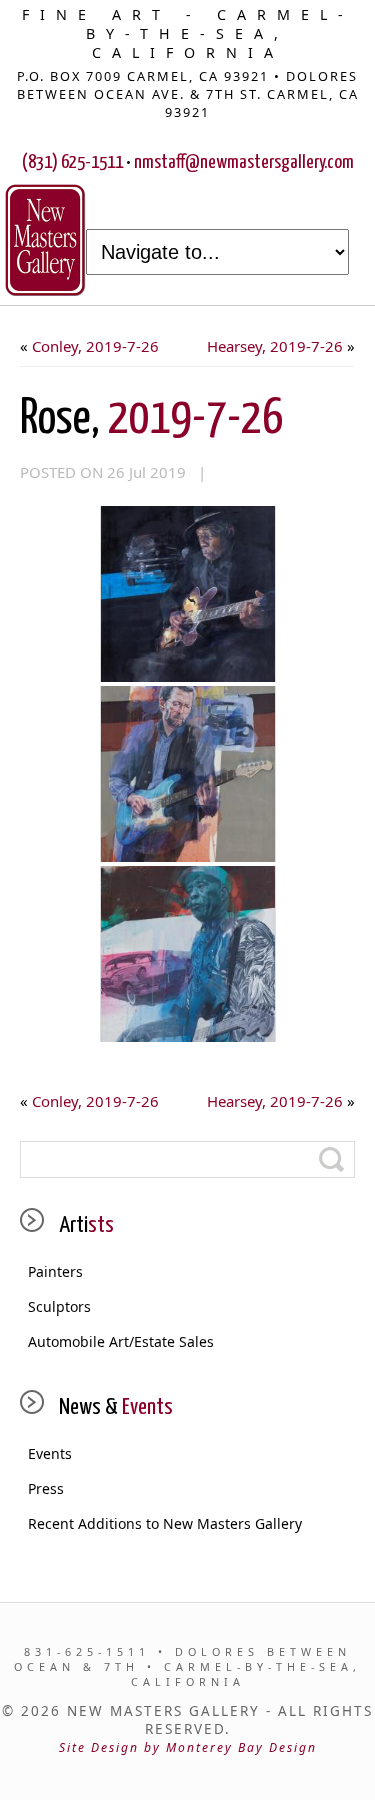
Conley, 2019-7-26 (95, 346)
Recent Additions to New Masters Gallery (165, 1523)
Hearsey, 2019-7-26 (275, 346)
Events (50, 1453)
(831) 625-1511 (72, 162)
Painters (55, 1271)
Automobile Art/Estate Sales (121, 1341)
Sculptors (59, 1306)
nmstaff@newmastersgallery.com (244, 162)
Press (46, 1488)
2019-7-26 (151, 419)
